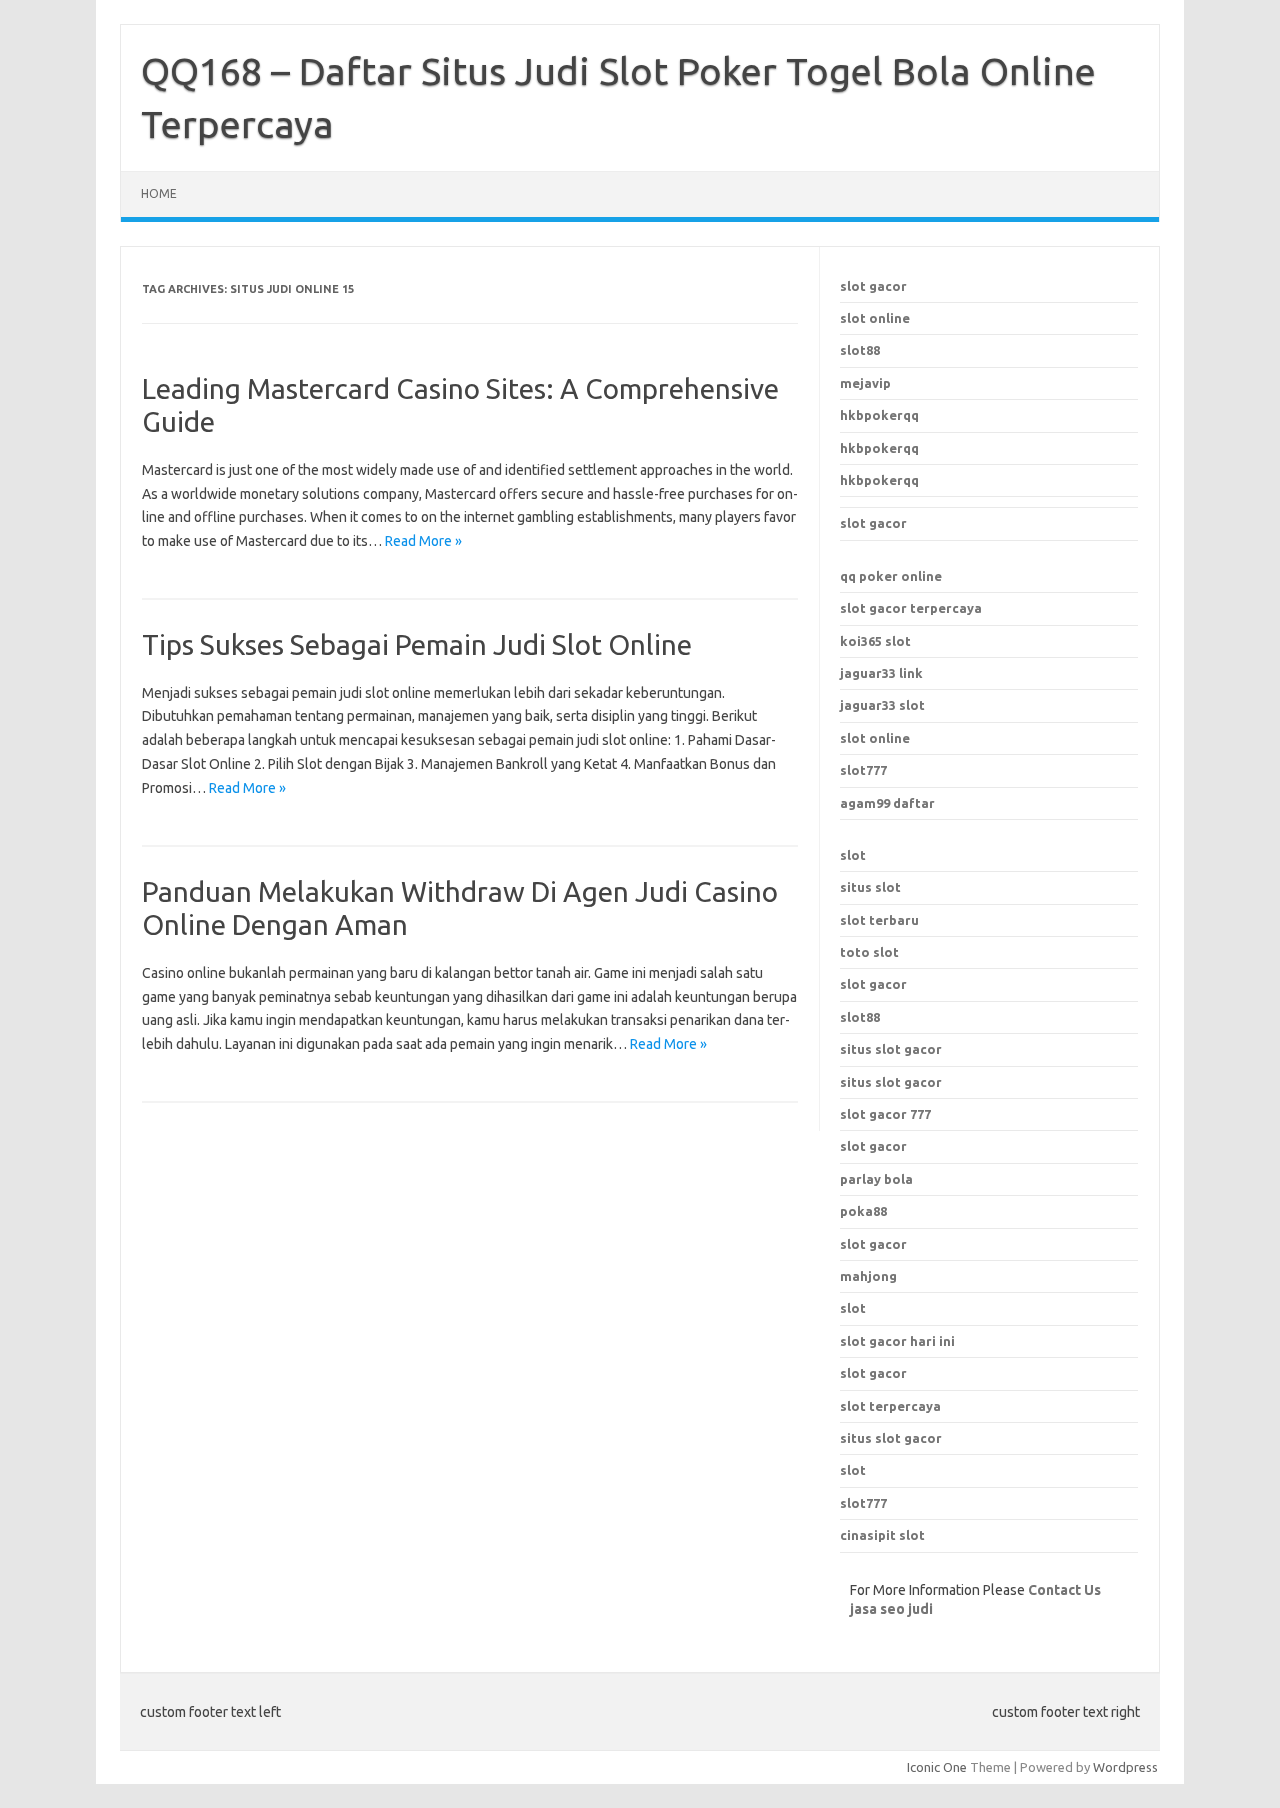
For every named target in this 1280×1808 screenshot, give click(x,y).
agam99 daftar (887, 803)
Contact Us (1064, 1590)
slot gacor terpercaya (911, 608)
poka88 (863, 1211)
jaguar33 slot (882, 705)
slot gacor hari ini (897, 1341)
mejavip (865, 383)
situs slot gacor (891, 1438)
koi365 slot (875, 641)
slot (853, 855)
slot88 (860, 350)
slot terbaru (879, 920)
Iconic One (937, 1767)
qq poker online (891, 576)
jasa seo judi (891, 1609)
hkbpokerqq (879, 415)
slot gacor (873, 286)
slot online (875, 318)
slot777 (863, 770)
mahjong (868, 1276)
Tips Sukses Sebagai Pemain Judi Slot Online (417, 644)
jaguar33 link (881, 673)
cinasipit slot (882, 1535)
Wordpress (1125, 1767)
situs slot (870, 887)
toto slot (869, 952)
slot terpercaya (890, 1406)
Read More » (423, 541)
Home (159, 193)
